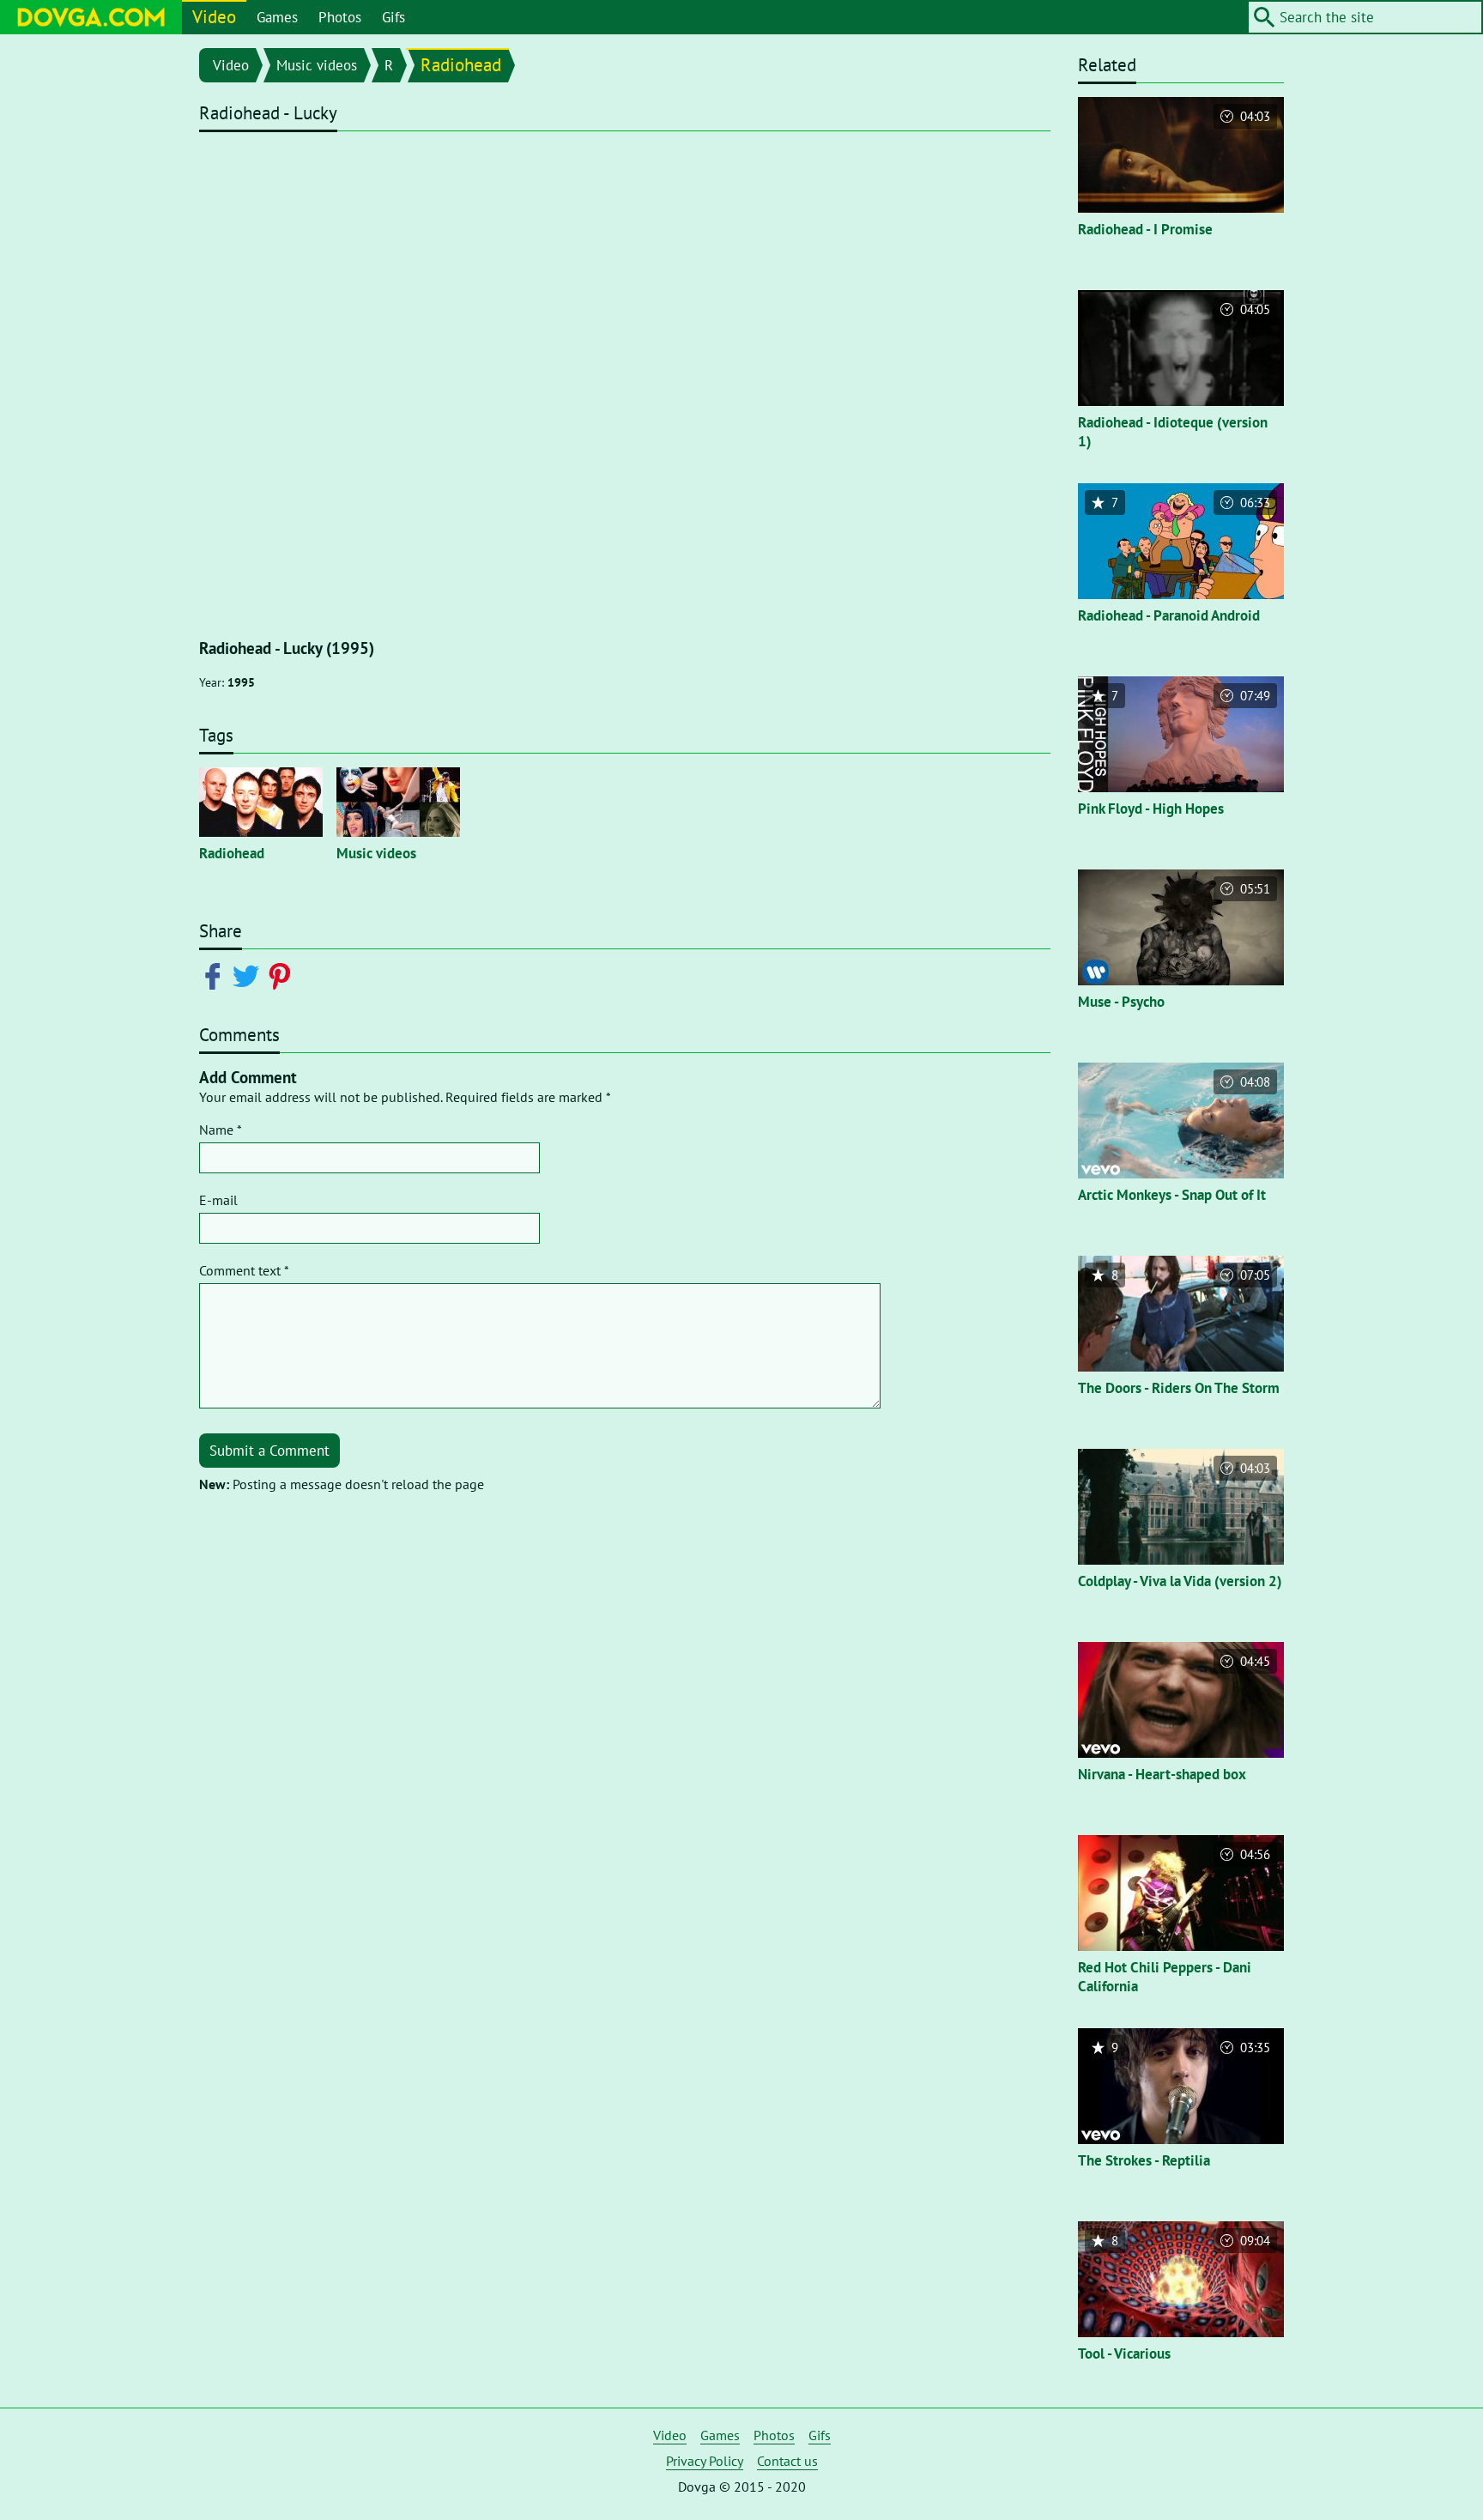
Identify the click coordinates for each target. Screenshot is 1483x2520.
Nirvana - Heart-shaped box (1162, 1774)
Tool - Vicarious (1124, 2353)
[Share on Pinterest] (283, 975)
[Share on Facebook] (216, 975)
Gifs (393, 17)
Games (277, 17)
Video (214, 17)
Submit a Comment (269, 1451)
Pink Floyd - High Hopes (1151, 809)
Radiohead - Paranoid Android (1169, 615)
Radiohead (461, 65)
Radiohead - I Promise (1145, 229)
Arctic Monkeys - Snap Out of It (1172, 1195)
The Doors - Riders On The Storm (1179, 1388)
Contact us (787, 2461)
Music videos (317, 65)
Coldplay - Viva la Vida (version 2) (1180, 1581)
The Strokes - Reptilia (1144, 2160)
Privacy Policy (705, 2461)
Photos (340, 17)
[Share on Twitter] (249, 975)
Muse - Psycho (1121, 1002)
